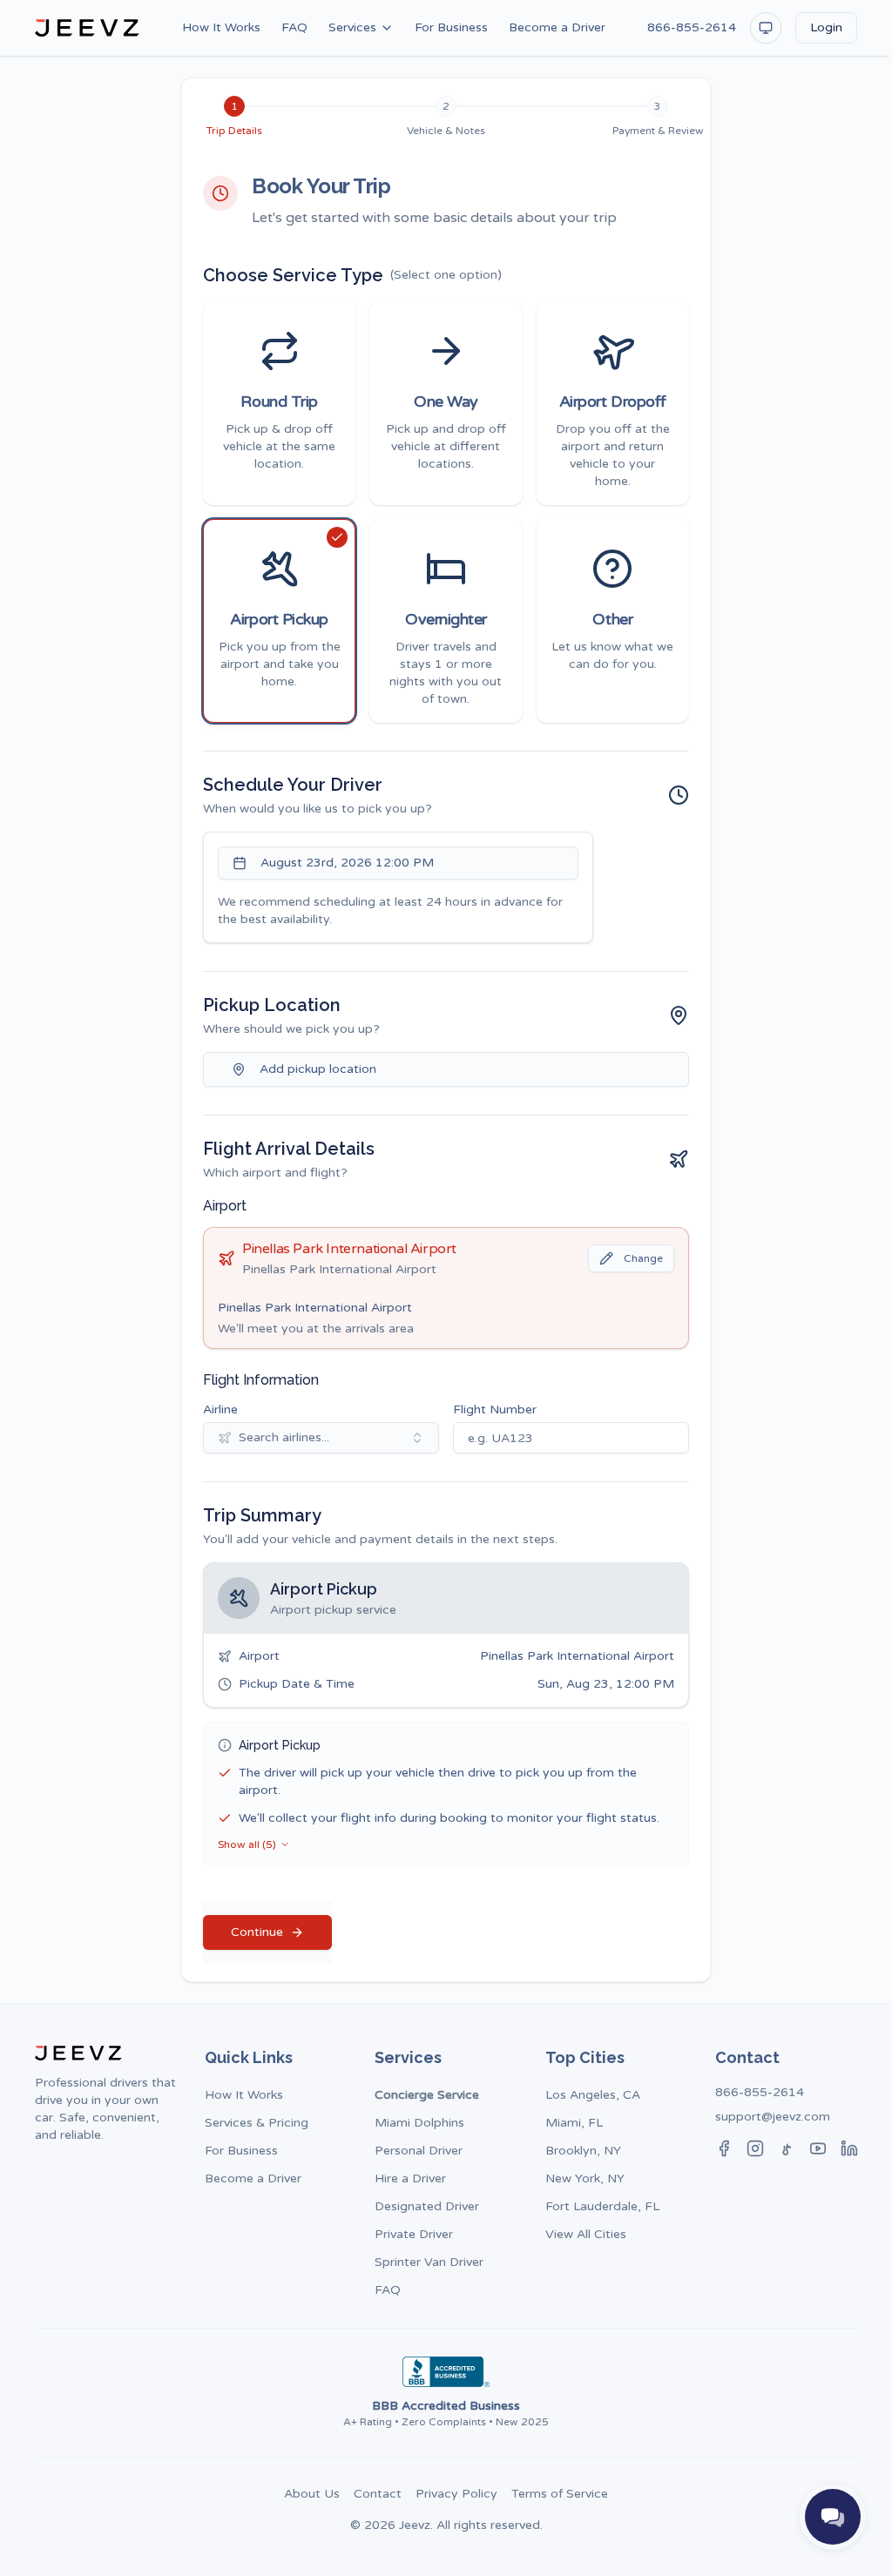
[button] (279, 403)
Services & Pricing (257, 2123)
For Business (451, 27)
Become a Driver (557, 27)
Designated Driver (427, 2206)
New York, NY (585, 2178)
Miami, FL (574, 2123)
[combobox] (321, 1438)
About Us (312, 2494)
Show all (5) (247, 1844)
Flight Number (495, 1409)
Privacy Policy (456, 2494)
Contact (378, 2494)
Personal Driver (419, 2151)
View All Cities (586, 2234)
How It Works (221, 27)
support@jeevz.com (773, 2117)
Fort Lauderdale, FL (602, 2206)
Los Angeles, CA (593, 2095)
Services (352, 27)
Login (826, 27)
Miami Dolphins (419, 2123)
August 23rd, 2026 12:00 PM (347, 863)
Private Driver (414, 2234)
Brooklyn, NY (583, 2151)
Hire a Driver (410, 2178)
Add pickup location (318, 1069)
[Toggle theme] (766, 28)
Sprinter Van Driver (429, 2262)
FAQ (294, 27)
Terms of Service (560, 2494)
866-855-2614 (692, 27)
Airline (220, 1409)
